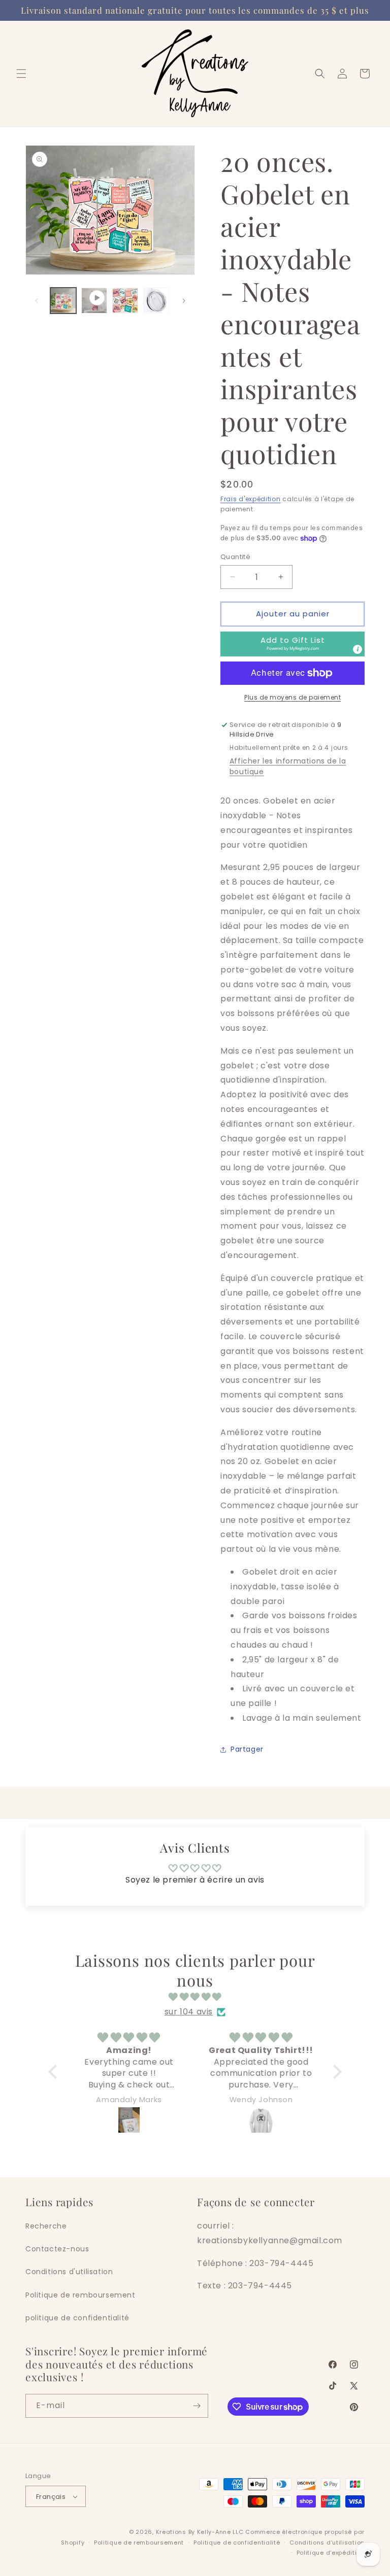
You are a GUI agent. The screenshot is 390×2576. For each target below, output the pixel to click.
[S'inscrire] (197, 2406)
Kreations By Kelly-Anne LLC (200, 2532)
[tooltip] (357, 649)
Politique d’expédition (331, 2553)
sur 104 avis (189, 2012)
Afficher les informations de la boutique (288, 766)
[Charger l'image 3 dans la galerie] (156, 301)
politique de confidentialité (77, 2318)
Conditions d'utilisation (69, 2272)
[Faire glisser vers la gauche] (37, 301)
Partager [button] (247, 1749)
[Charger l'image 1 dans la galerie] (63, 301)
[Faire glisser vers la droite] (184, 301)
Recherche (46, 2226)
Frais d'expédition (251, 499)
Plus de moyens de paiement (292, 697)
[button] (21, 74)
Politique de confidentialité (237, 2543)
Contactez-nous (57, 2249)
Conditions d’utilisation (327, 2543)
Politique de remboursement (80, 2295)
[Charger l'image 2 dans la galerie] (125, 301)
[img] (195, 1997)
